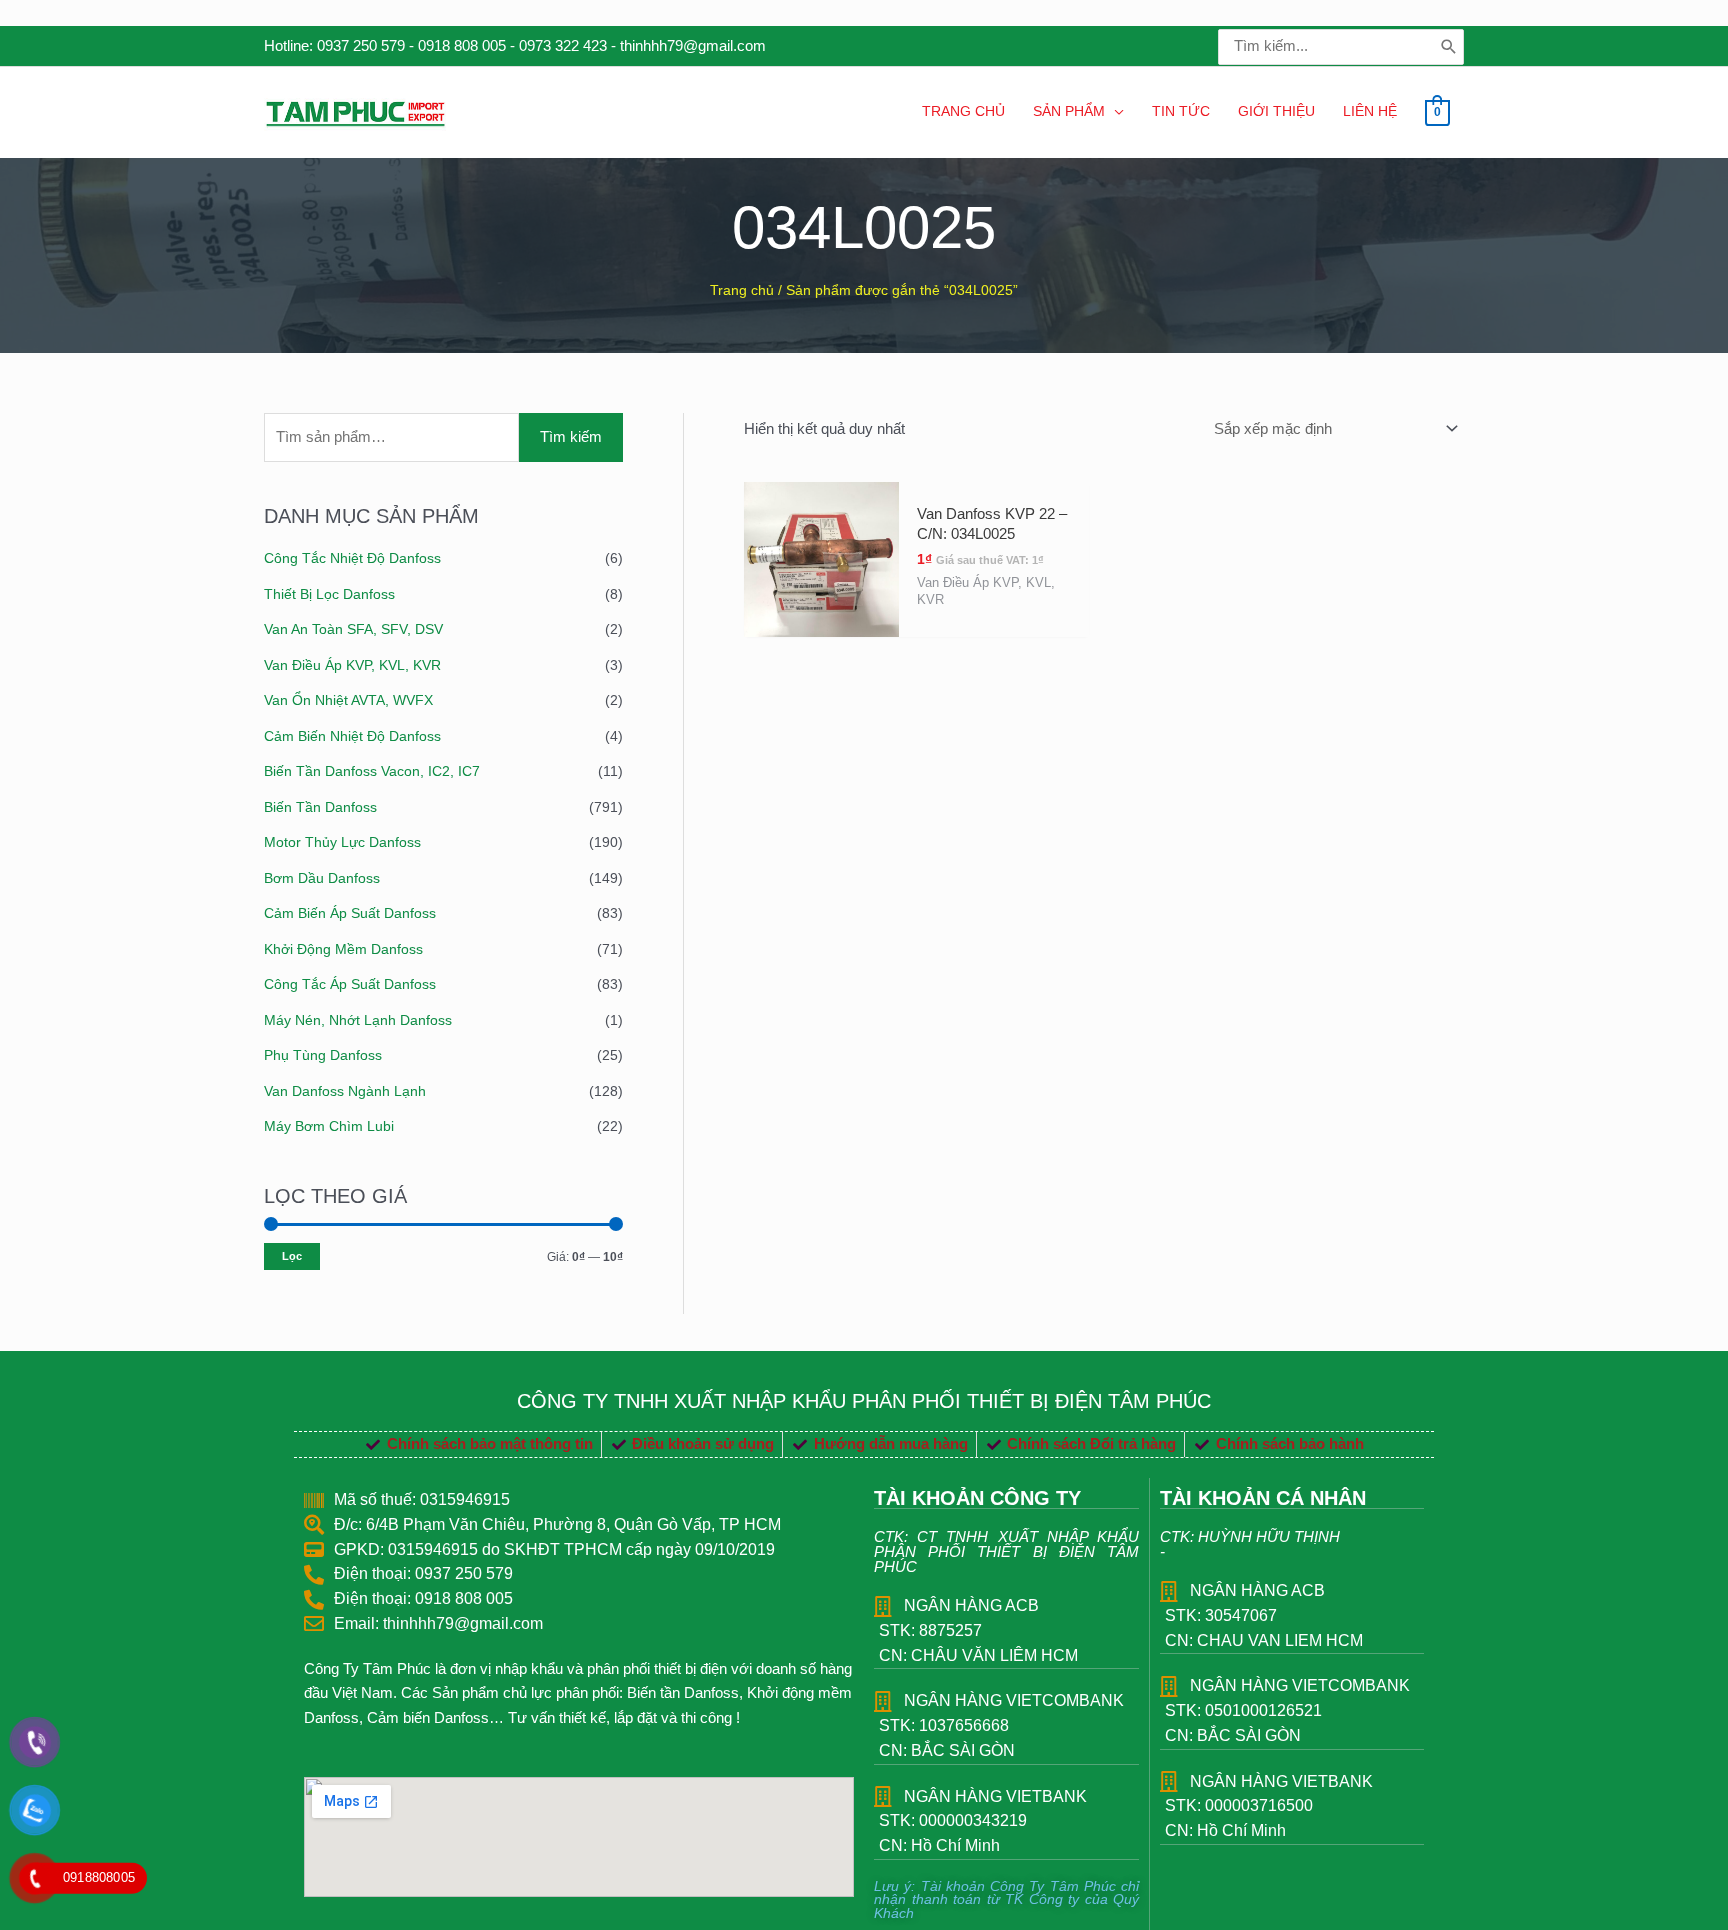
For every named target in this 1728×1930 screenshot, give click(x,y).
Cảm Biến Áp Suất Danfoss (350, 913)
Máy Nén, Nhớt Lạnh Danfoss (358, 1020)
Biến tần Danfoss (320, 807)
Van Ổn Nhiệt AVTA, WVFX (348, 700)
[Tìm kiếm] (1449, 47)
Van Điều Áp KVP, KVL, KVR (352, 665)
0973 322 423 (563, 45)
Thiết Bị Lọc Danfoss (329, 594)
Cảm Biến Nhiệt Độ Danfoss (352, 736)
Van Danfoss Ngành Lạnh (345, 1091)
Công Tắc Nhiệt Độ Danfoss (352, 558)
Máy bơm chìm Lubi (329, 1126)
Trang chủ (742, 290)
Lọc (292, 1256)
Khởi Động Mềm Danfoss (343, 949)
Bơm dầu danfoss (322, 878)
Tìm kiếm (571, 436)
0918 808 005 (462, 45)
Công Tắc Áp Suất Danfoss (350, 984)
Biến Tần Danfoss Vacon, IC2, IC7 (372, 771)
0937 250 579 (361, 45)
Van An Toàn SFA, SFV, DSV (353, 629)
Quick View (821, 618)
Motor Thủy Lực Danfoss (342, 842)
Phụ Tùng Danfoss (323, 1055)
